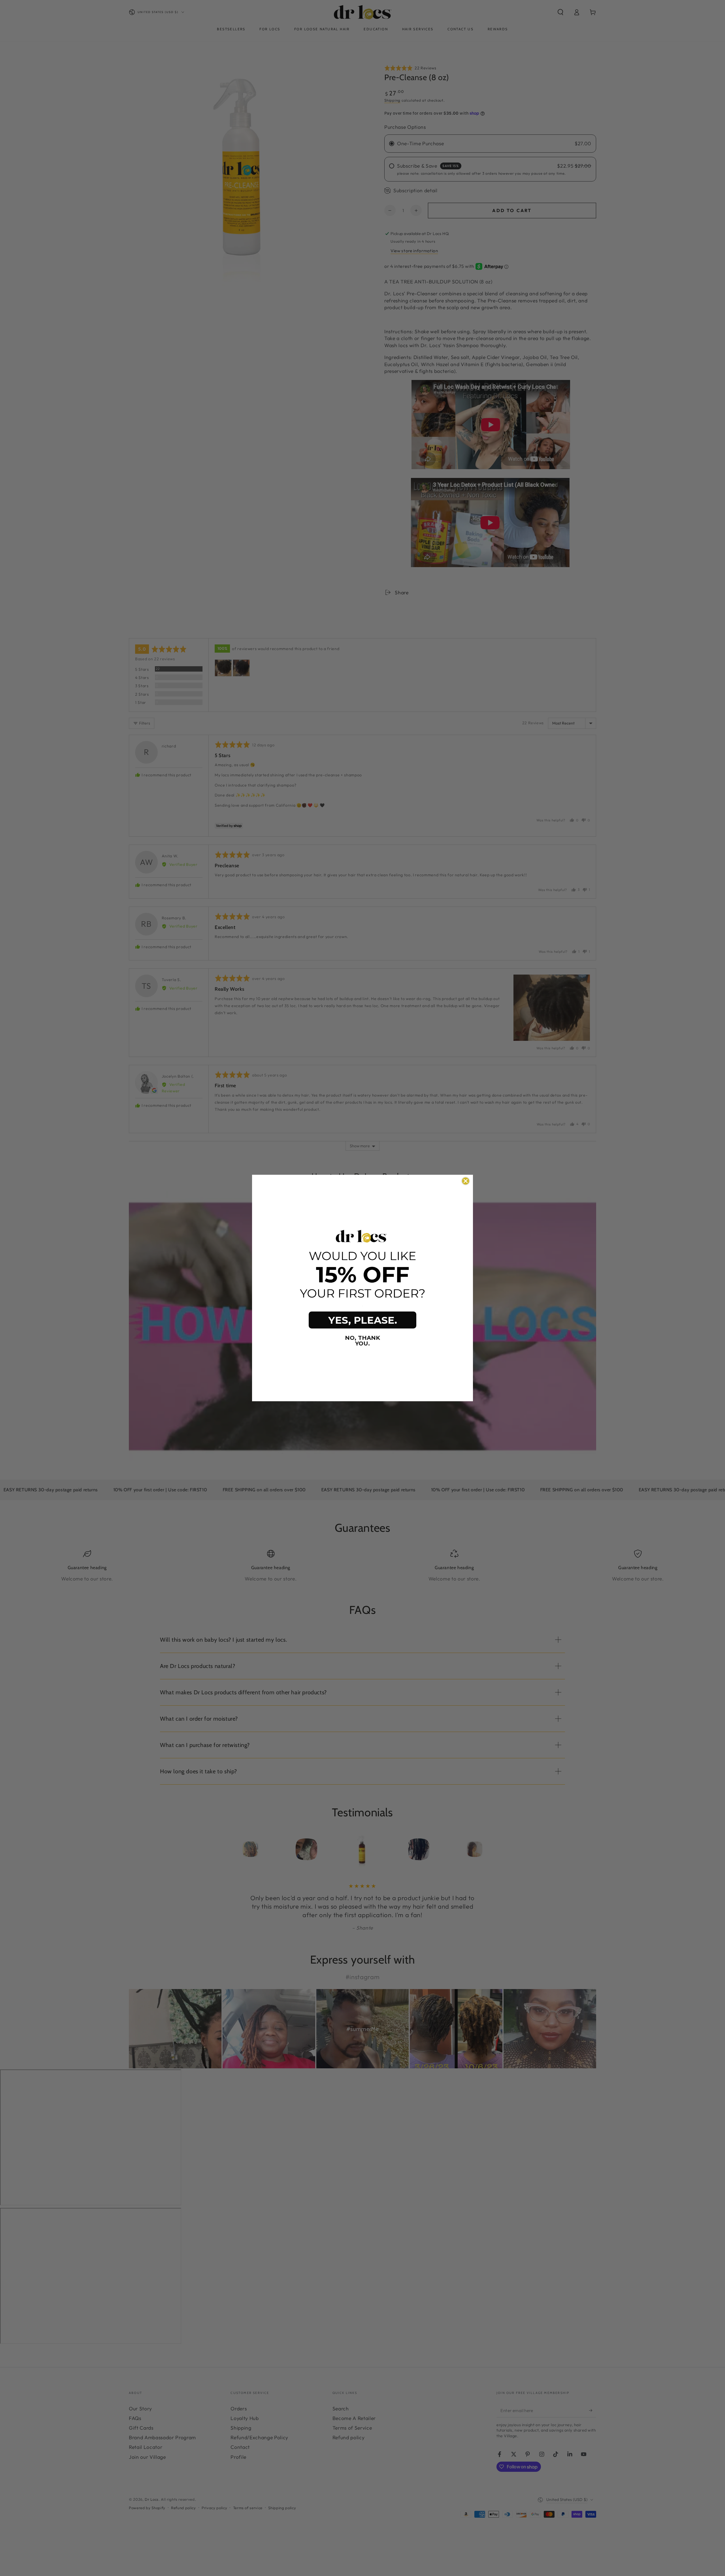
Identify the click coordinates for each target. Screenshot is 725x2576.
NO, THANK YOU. (362, 1341)
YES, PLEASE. (363, 1320)
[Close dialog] (466, 1181)
